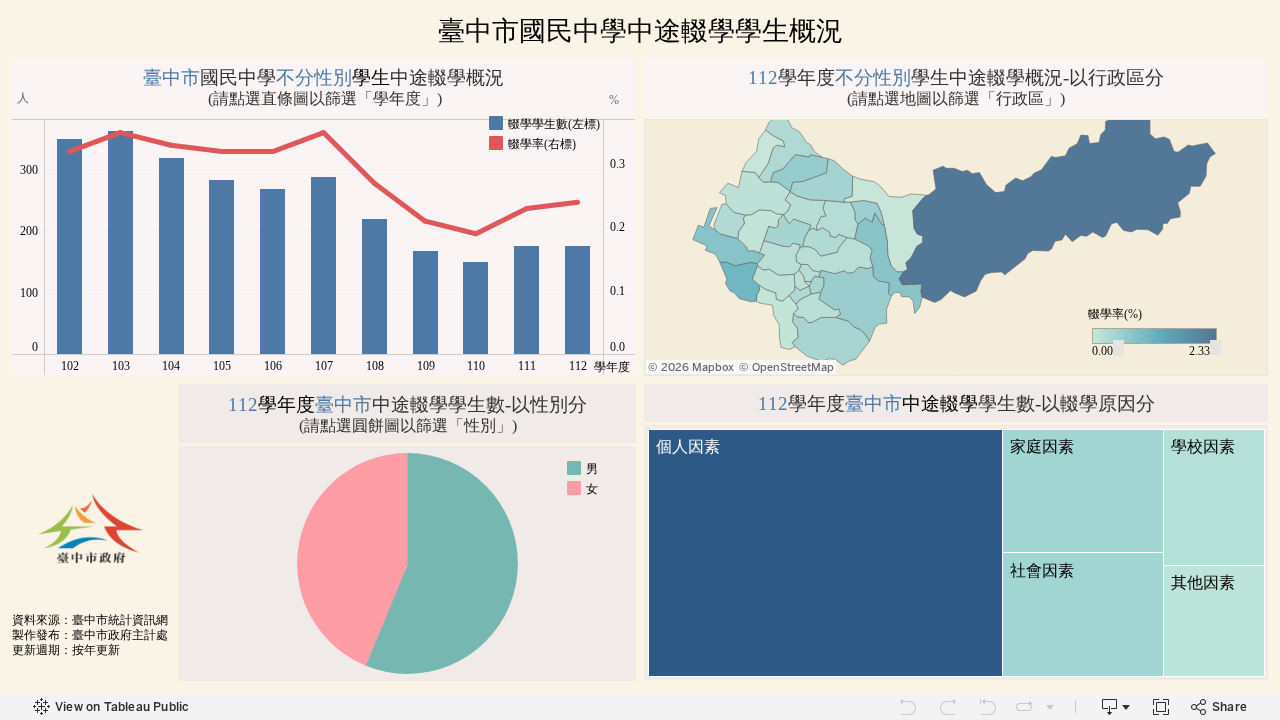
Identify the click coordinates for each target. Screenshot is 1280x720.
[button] (607, 121)
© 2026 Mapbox (691, 367)
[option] (546, 123)
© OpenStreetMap (786, 367)
